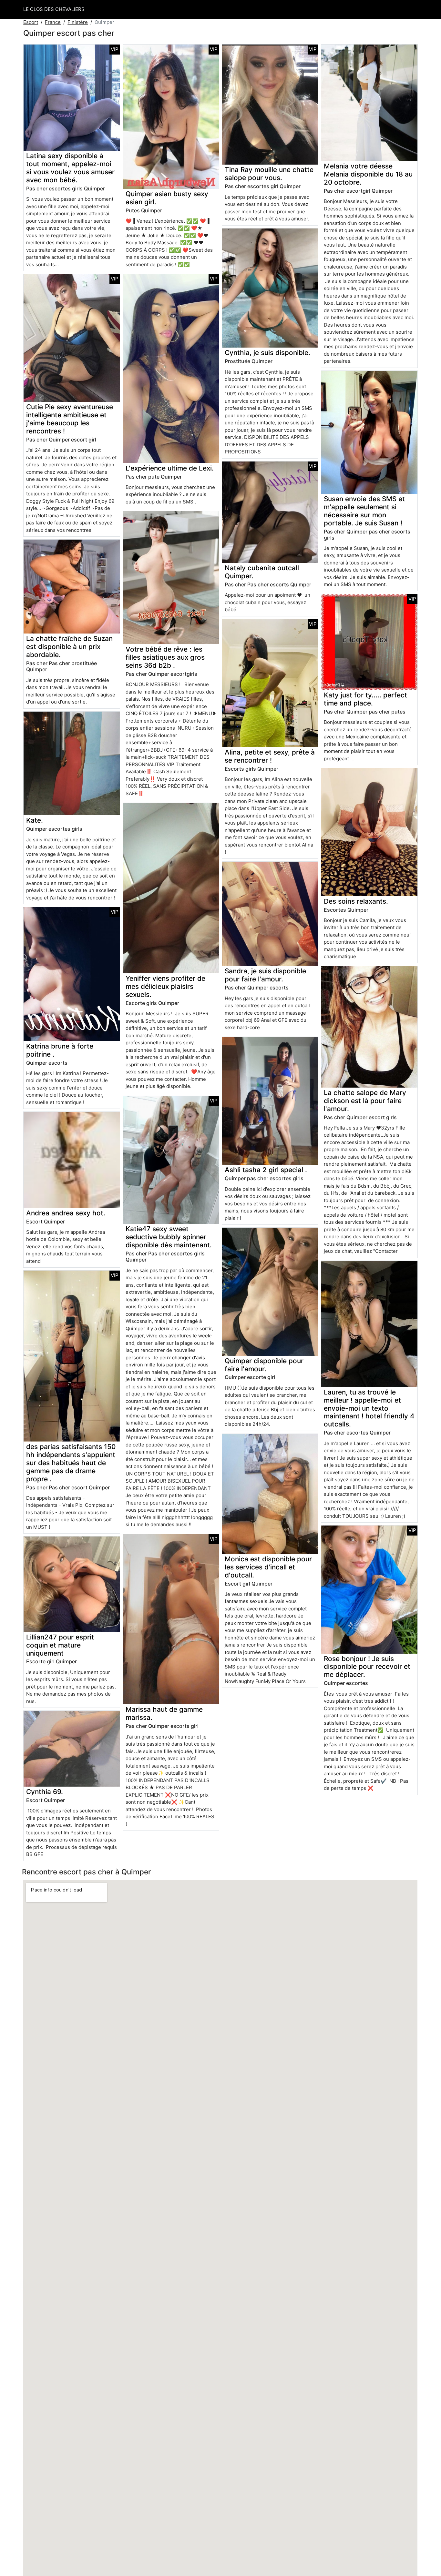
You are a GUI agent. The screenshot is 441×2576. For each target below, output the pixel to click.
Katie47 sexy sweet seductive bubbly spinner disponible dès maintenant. (169, 1237)
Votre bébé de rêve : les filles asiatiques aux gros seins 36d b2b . (165, 657)
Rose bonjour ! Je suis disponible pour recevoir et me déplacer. (367, 1667)
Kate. (35, 820)
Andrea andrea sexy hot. (66, 1213)
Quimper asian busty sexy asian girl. (167, 198)
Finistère (78, 22)
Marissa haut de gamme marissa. (164, 1713)
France (53, 22)
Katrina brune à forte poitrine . (60, 1050)
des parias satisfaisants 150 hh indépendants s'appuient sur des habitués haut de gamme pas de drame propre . (71, 1463)
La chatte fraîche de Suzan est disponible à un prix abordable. (69, 647)
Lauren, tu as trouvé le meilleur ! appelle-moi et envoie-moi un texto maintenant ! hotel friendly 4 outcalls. (369, 1408)
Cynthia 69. (45, 1792)
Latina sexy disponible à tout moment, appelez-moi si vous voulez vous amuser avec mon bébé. (70, 168)
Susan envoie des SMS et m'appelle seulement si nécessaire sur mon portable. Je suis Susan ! (364, 511)
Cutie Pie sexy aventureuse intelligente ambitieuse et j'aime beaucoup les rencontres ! (70, 419)
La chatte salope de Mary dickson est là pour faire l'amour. (365, 1101)
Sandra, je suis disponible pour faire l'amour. (265, 975)
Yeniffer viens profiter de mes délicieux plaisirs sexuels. (165, 986)
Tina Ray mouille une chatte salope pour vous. (269, 174)
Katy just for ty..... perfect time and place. (365, 699)
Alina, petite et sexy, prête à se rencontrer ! (270, 756)
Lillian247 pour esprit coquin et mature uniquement (60, 1645)
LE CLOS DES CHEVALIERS (54, 9)
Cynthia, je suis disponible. (267, 353)
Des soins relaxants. (356, 901)
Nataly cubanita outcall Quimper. (262, 572)
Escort (31, 22)
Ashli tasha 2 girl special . (266, 1170)
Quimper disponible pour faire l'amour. (264, 1365)
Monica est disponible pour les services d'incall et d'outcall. (268, 1567)
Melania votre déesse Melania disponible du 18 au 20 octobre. (368, 174)
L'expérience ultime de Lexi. (170, 468)
